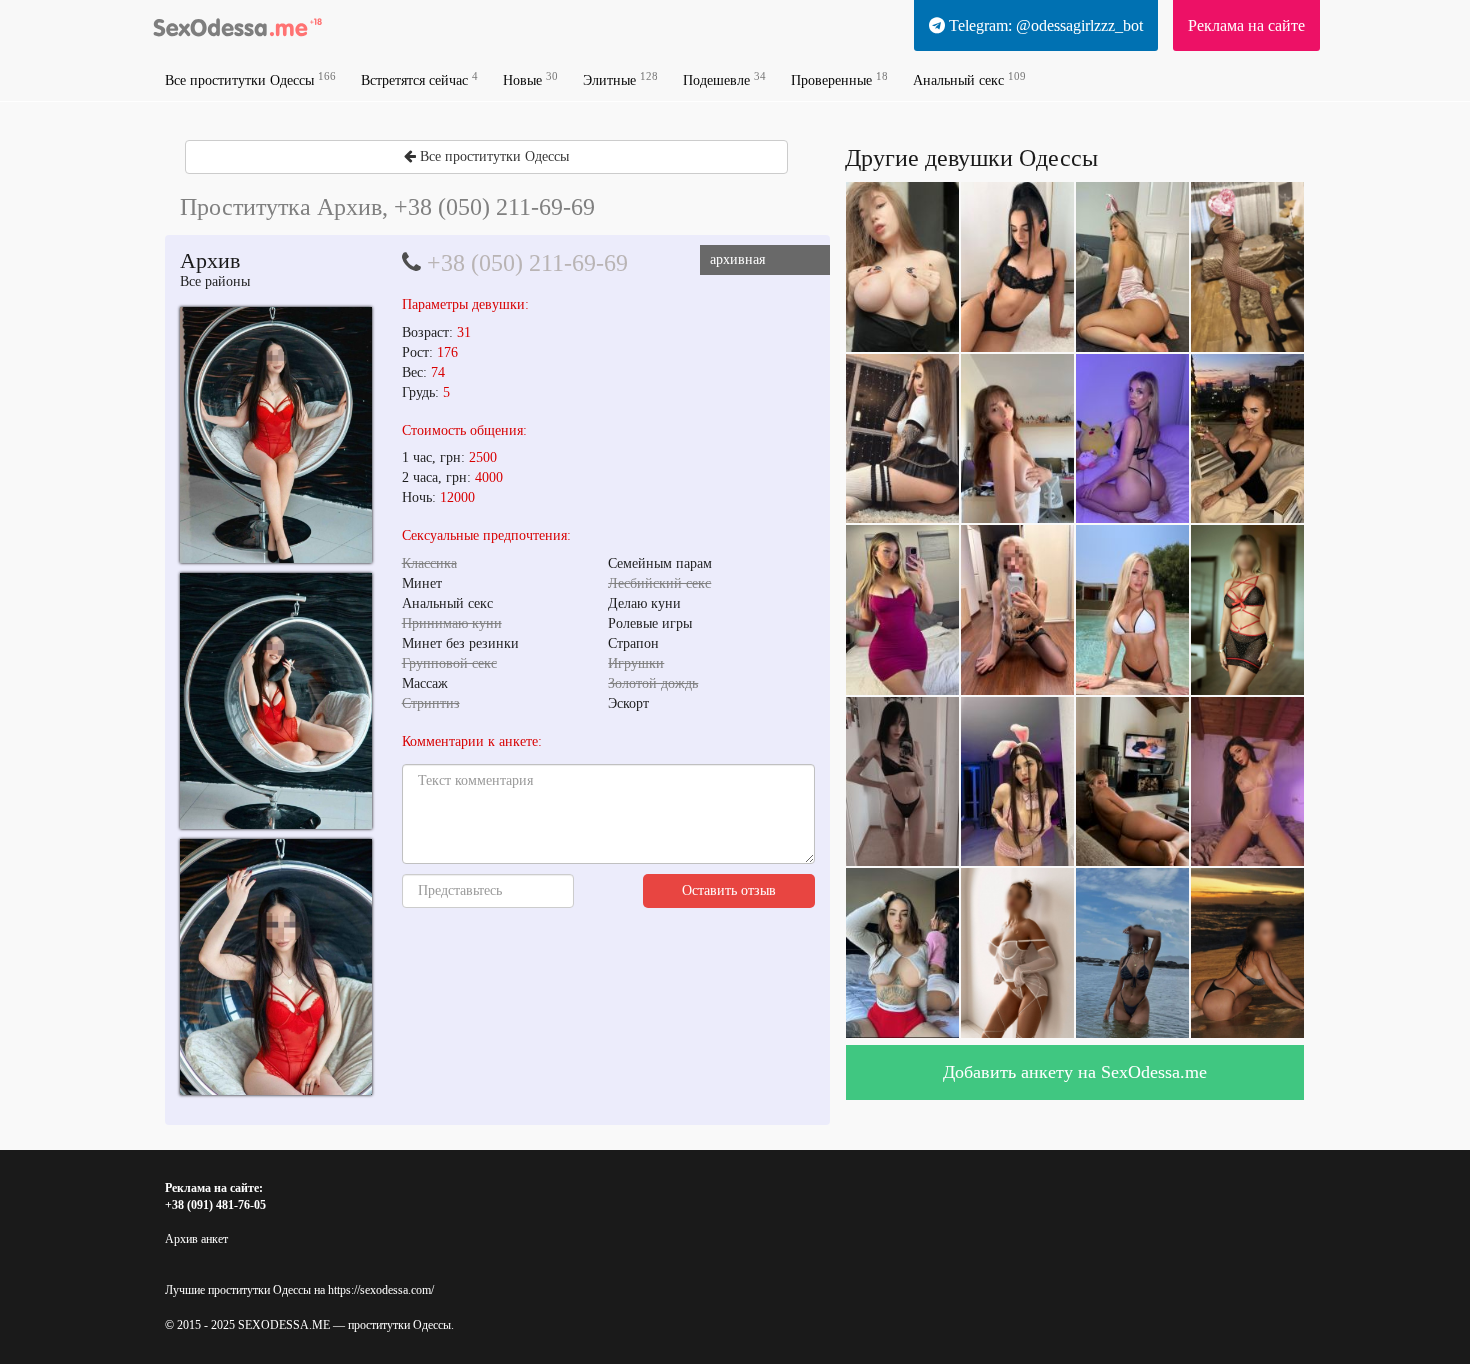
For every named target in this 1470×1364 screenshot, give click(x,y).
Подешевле (724, 79)
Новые (530, 79)
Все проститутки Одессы (250, 79)
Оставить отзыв (729, 890)
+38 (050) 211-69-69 (527, 263)
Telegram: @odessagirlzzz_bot (1044, 25)
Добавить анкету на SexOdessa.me (1075, 1072)
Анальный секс (969, 79)
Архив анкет (196, 1239)
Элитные (620, 79)
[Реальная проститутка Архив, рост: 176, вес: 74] (276, 435)
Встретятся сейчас (419, 79)
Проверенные (839, 79)
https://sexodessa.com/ (381, 1290)
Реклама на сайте (1246, 25)
